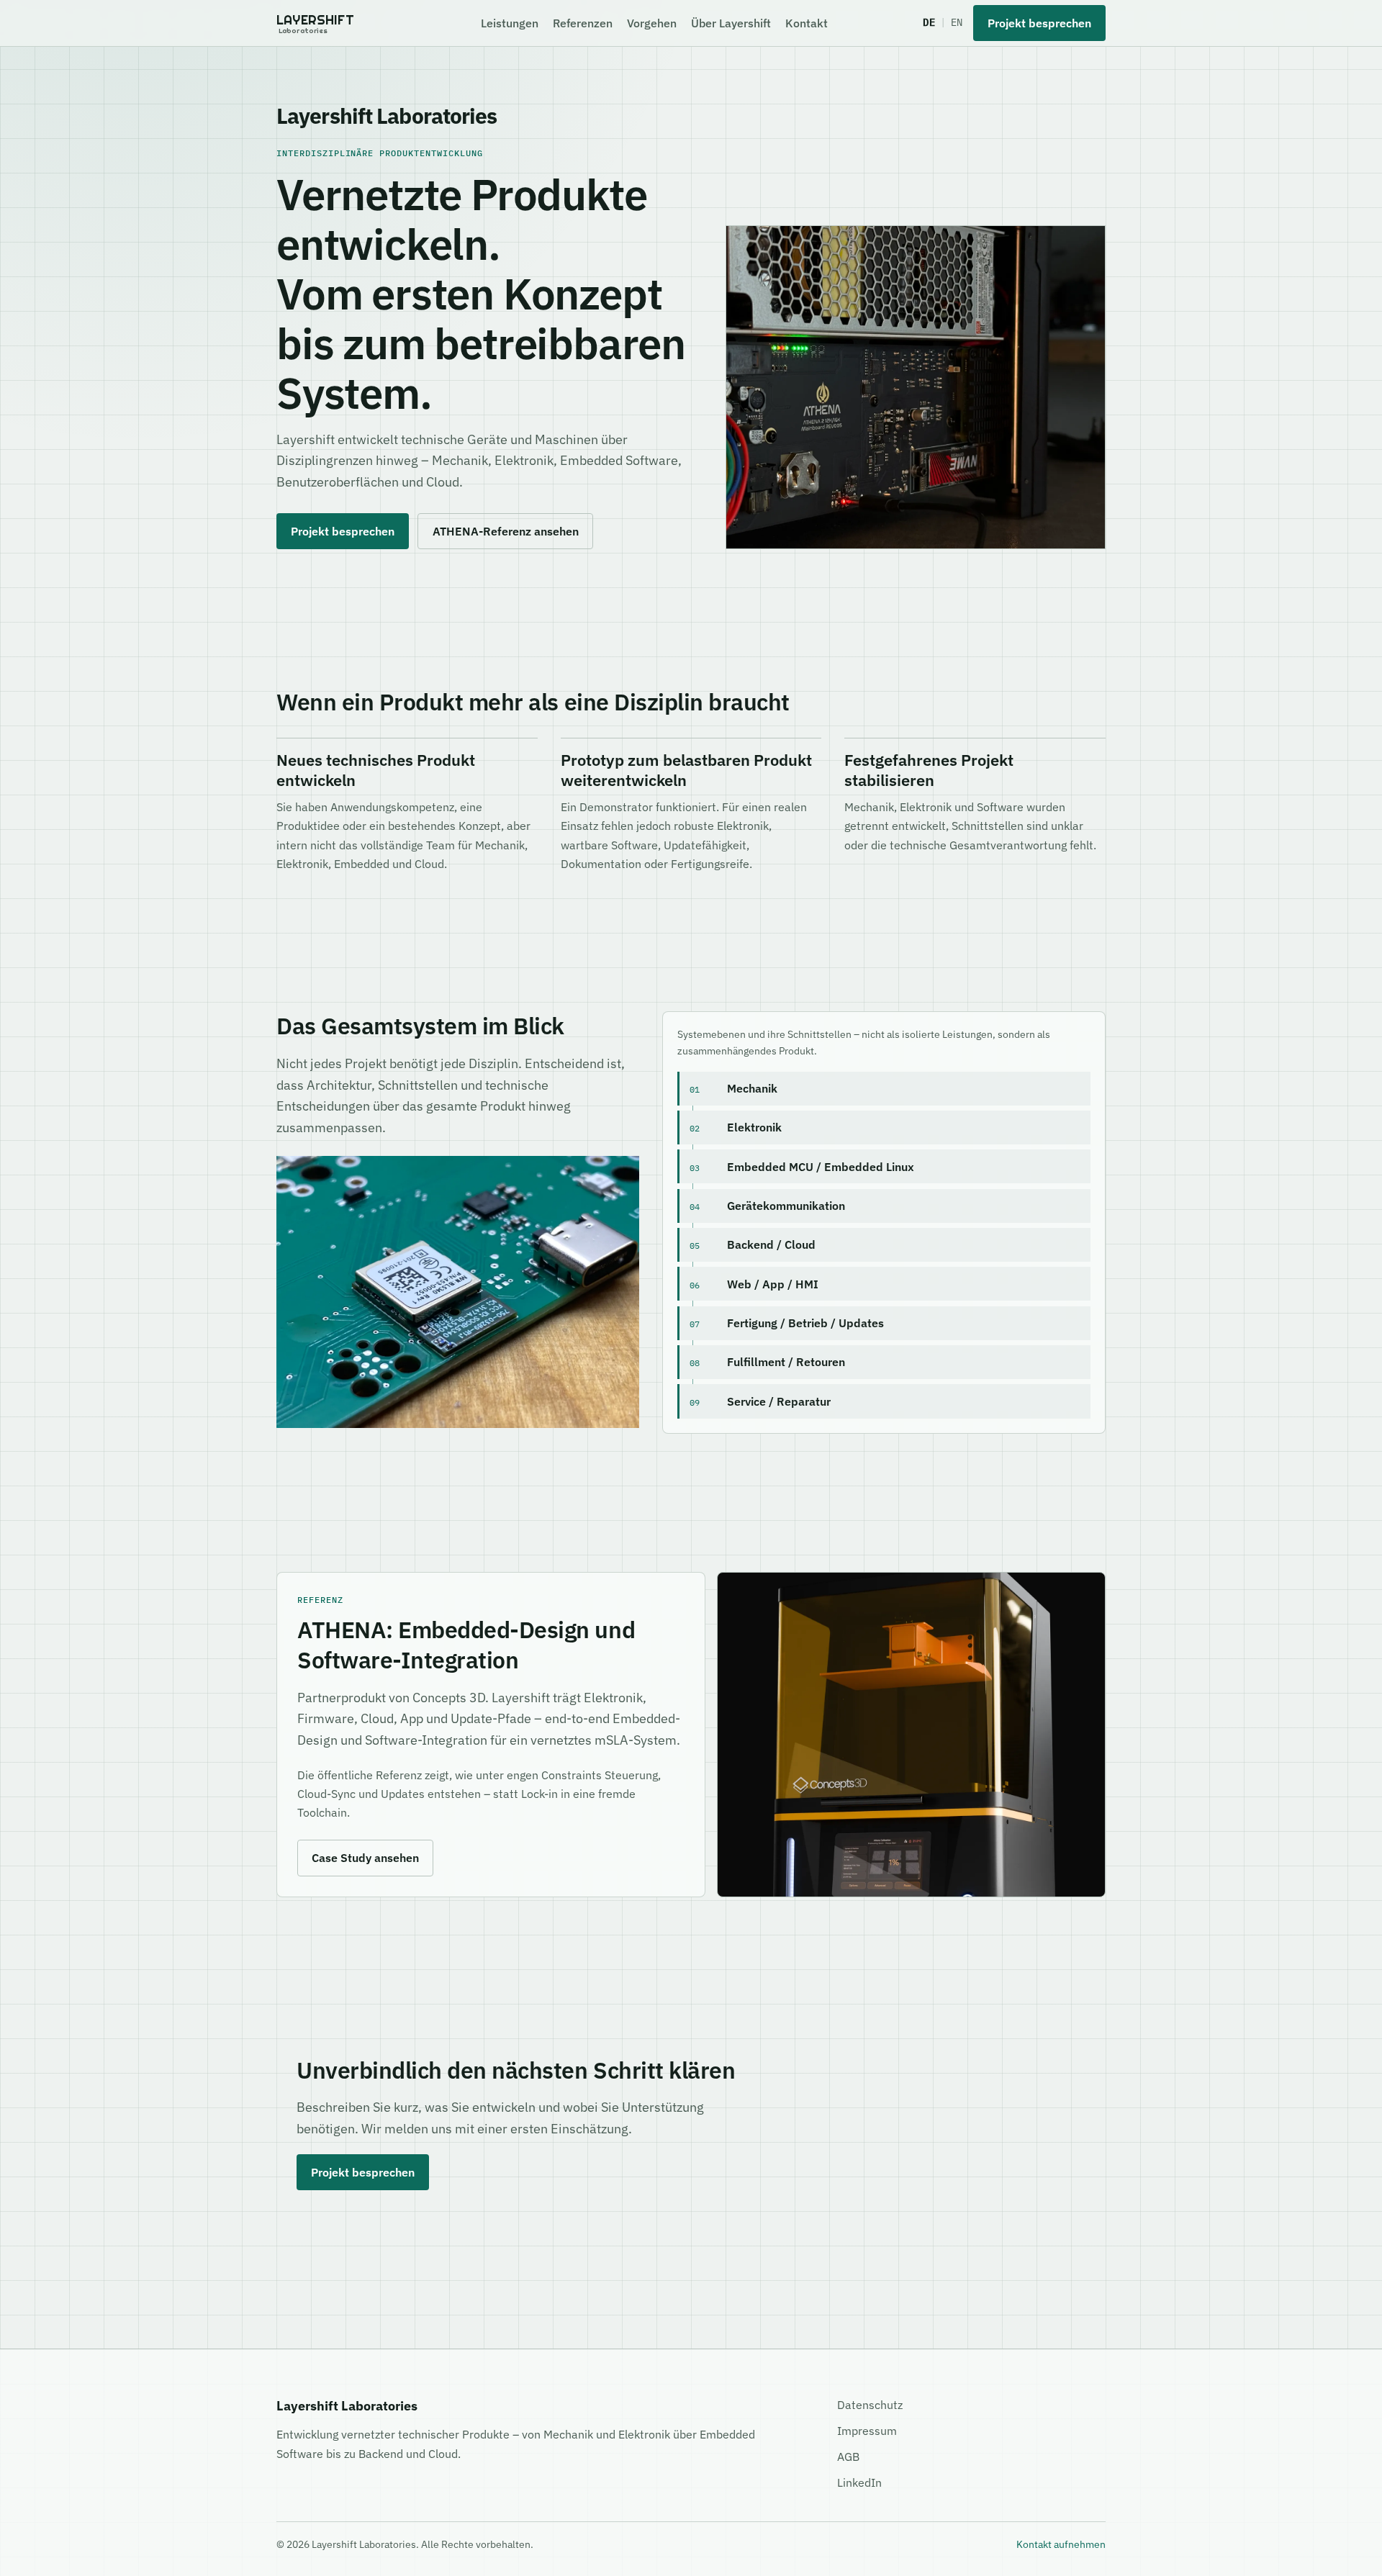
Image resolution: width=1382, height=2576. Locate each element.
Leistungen (510, 23)
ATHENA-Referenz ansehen (506, 531)
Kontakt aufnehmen (1061, 2544)
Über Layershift (731, 23)
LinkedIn (859, 2482)
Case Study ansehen (365, 1858)
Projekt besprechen (1039, 23)
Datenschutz (870, 2405)
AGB (848, 2457)
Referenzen (583, 23)
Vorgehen (652, 23)
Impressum (867, 2431)
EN (957, 22)
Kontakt (807, 23)
